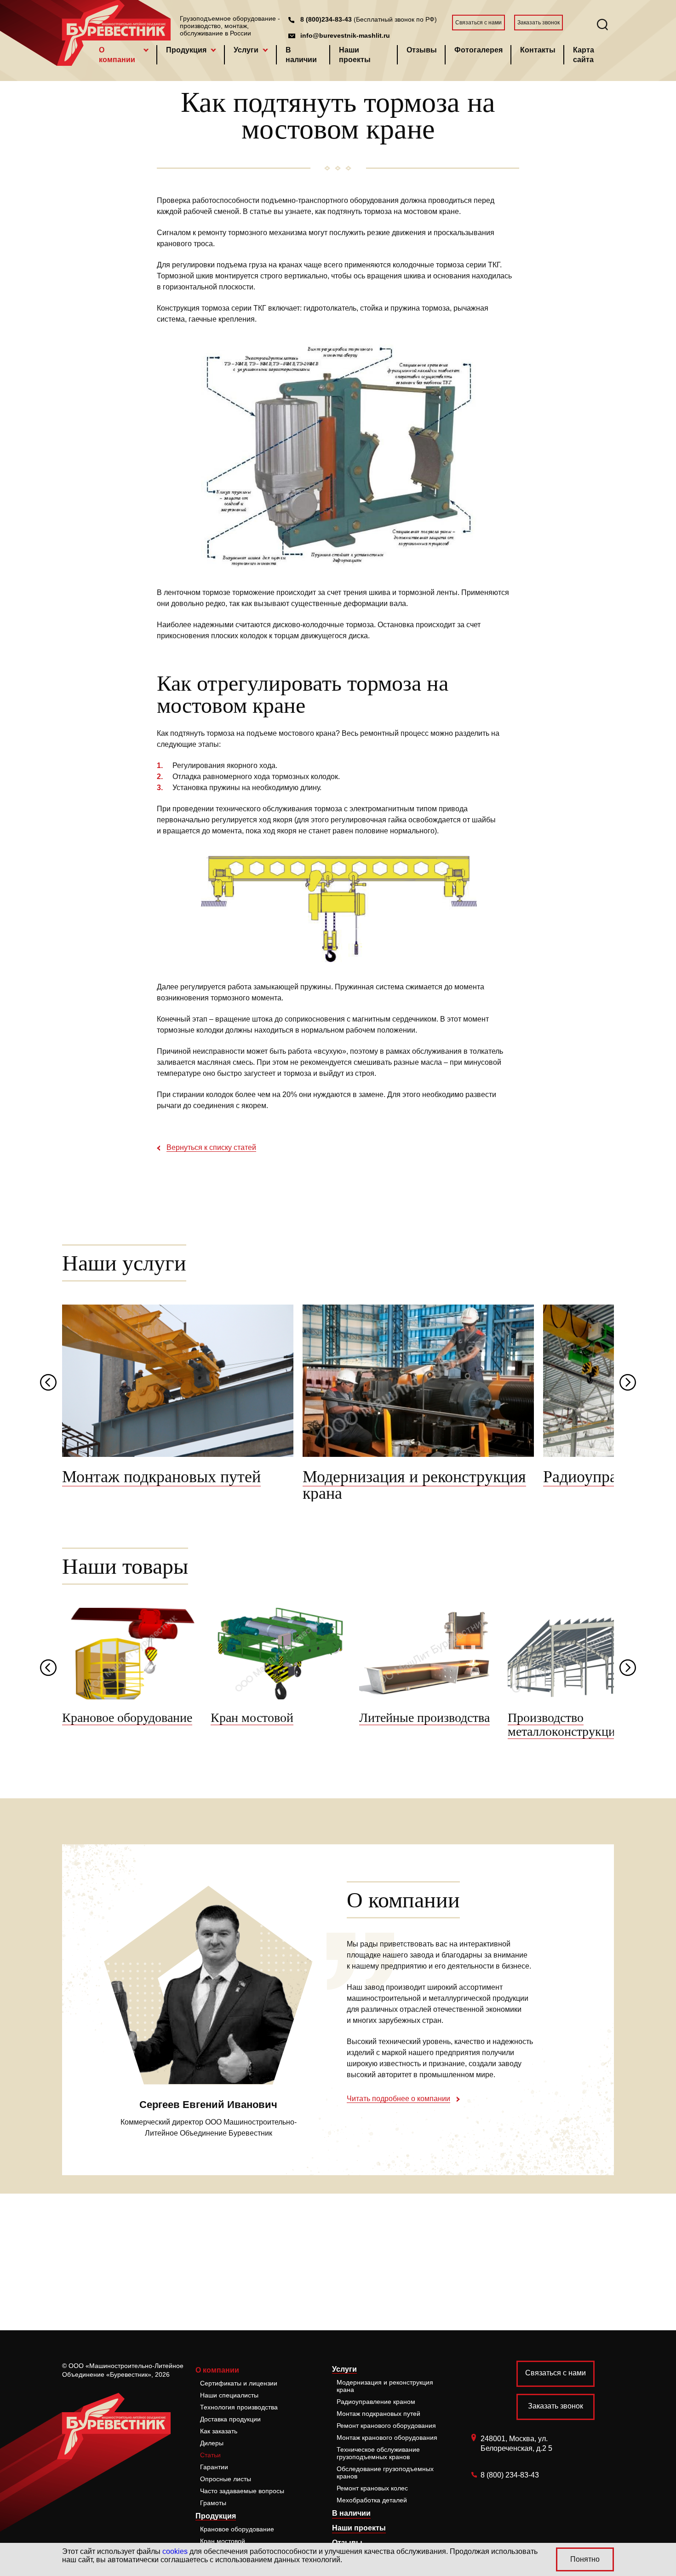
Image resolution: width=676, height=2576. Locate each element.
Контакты (538, 50)
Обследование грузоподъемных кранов (385, 2472)
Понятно (585, 2559)
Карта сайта (584, 55)
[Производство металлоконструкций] (577, 1654)
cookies (175, 2551)
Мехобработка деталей (372, 2500)
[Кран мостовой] (280, 1654)
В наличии (301, 55)
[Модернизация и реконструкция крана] (418, 1381)
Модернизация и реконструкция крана (385, 2386)
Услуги (246, 50)
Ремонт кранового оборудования (386, 2426)
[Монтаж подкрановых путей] (178, 1381)
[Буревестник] (116, 2414)
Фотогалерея (478, 50)
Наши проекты (355, 55)
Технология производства (239, 2407)
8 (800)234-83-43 (326, 19)
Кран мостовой (223, 2541)
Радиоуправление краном (376, 2402)
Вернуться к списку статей (211, 1148)
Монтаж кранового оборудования (387, 2437)
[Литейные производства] (429, 1654)
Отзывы (422, 50)
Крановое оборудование (237, 2529)
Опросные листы (226, 2479)
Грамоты (213, 2503)
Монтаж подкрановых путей (378, 2414)
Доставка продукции (230, 2419)
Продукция (186, 50)
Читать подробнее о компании (398, 2099)
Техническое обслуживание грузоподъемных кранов (378, 2453)
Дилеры (212, 2443)
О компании (117, 55)
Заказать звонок (539, 23)
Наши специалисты (229, 2395)
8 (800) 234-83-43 (510, 2475)
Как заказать (219, 2431)
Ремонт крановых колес (372, 2488)
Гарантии (214, 2467)
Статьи (210, 2455)
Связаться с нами (478, 23)
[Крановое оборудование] (132, 1654)
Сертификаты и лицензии (239, 2383)
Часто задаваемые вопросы (242, 2491)
